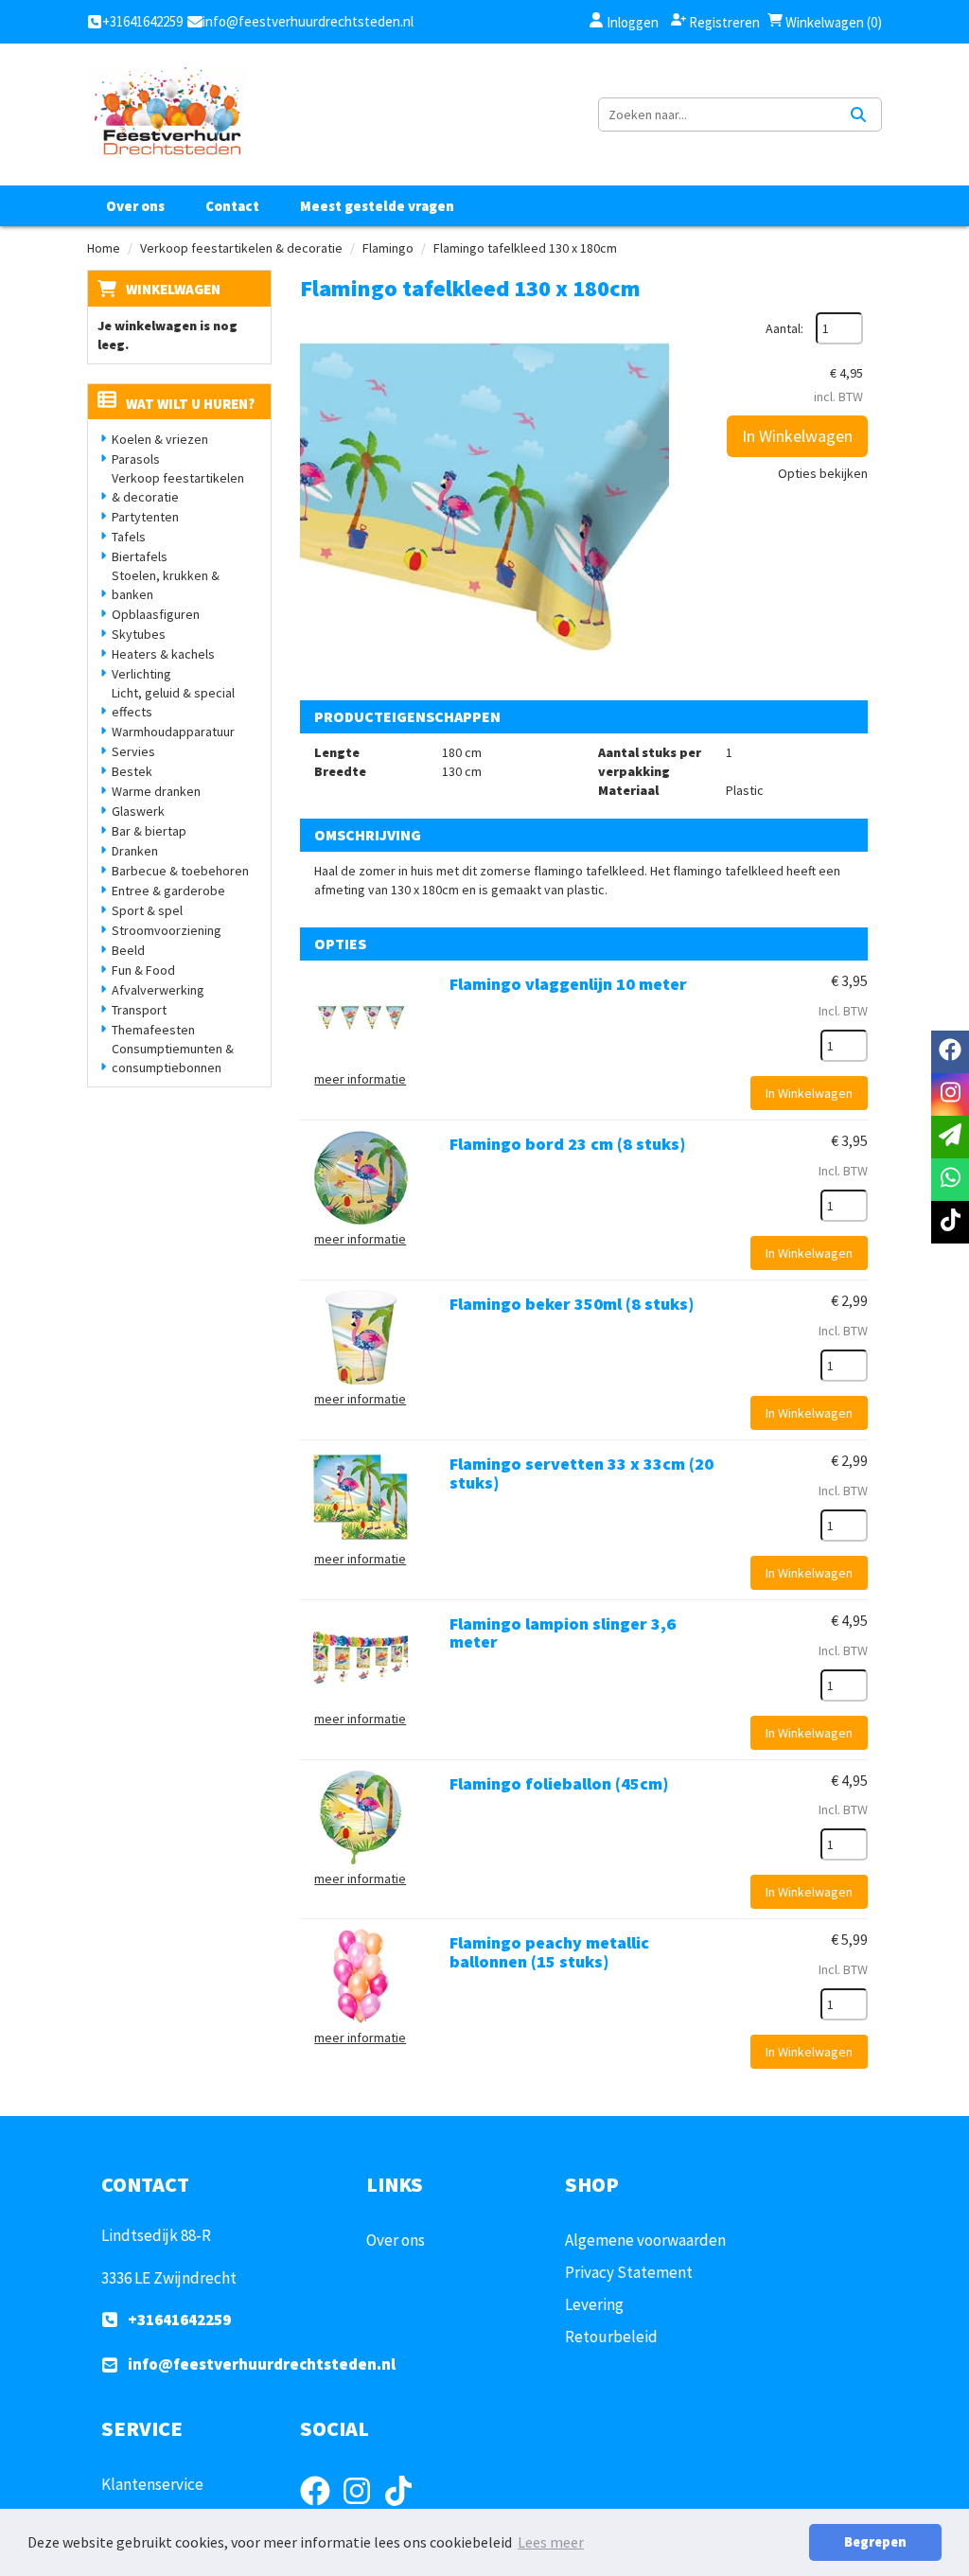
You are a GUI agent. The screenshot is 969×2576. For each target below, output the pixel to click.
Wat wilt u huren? (190, 404)
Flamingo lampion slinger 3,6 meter (563, 1633)
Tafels (129, 537)
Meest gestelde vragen (377, 206)
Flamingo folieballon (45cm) (559, 1783)
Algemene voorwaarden (645, 2240)
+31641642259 (179, 2320)
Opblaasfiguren (156, 614)
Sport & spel (147, 910)
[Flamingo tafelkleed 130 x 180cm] (484, 497)
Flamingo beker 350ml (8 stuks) (572, 1304)
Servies (133, 751)
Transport (139, 1010)
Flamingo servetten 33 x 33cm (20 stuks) (581, 1473)
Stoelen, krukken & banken (166, 585)
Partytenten (145, 517)
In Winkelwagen (797, 436)
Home (104, 248)
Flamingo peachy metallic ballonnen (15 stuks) (549, 1952)
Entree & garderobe (168, 891)
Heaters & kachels (163, 654)
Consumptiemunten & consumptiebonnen (173, 1058)
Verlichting (141, 674)
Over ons (135, 206)
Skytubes (139, 634)
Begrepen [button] (875, 2542)
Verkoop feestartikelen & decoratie (241, 248)
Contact (232, 206)
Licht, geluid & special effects (173, 702)
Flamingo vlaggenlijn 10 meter (568, 984)
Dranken (135, 851)
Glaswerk (138, 811)
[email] (950, 1137)
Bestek (132, 771)
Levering (594, 2304)
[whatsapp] (950, 1180)
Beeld (128, 950)
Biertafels (140, 556)
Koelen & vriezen (160, 439)
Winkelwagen (173, 289)
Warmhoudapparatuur (173, 732)
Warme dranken (156, 791)
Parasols (136, 459)
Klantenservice (152, 2484)
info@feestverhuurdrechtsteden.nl (262, 2364)
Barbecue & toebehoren (180, 871)
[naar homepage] (167, 115)
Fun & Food (143, 970)
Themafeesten (153, 1030)
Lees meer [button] (551, 2542)
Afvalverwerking (158, 990)
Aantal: (784, 328)
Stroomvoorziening (167, 930)
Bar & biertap (149, 831)
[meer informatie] (361, 1016)
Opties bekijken (823, 473)
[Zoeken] (858, 115)
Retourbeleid (611, 2337)
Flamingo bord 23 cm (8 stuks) (567, 1144)
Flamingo (388, 248)
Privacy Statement (629, 2272)
